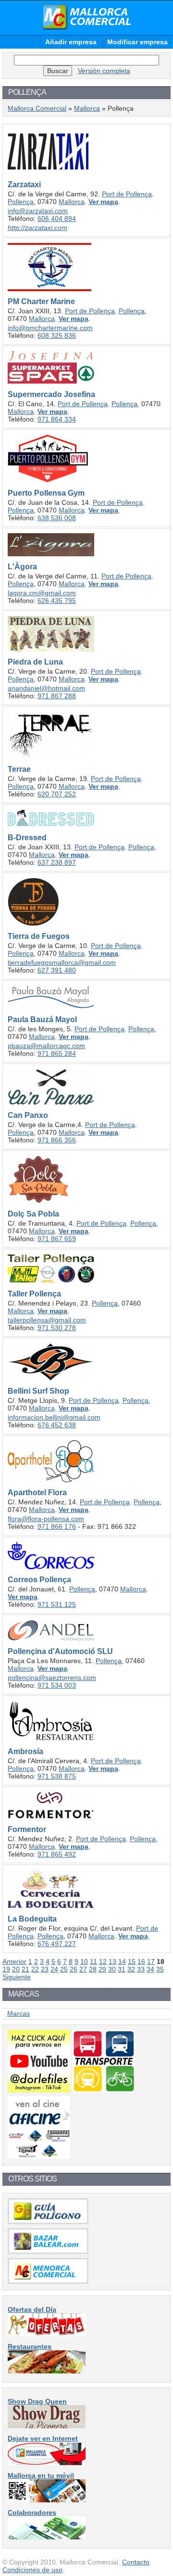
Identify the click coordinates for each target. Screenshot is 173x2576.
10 (84, 1961)
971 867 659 (57, 1239)
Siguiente (17, 1977)
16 (141, 1961)
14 (122, 1961)
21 (25, 1969)
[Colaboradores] (47, 2537)
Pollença (21, 202)
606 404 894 (57, 218)
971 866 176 (57, 1526)
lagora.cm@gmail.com (42, 593)
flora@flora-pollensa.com (46, 1519)
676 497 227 (57, 1944)
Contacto (136, 2562)
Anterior (14, 1961)
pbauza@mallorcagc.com (46, 1046)
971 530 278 (57, 1328)
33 (141, 1969)
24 (54, 1969)
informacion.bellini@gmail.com (54, 1417)
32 (131, 1969)
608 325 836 (57, 335)
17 (151, 1961)
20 (16, 1969)
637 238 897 (57, 862)
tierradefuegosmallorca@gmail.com (62, 962)
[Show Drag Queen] (47, 2426)
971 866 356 (57, 1140)
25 (64, 1969)
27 (83, 1969)
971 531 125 (57, 1604)
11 (93, 1961)
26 (74, 1969)
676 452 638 (57, 1425)
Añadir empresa (71, 42)
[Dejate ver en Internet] (47, 2463)
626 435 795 (57, 601)
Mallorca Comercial (86, 17)
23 (45, 1969)
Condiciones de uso (32, 2570)
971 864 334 (57, 419)
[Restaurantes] (47, 2371)
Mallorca (87, 108)
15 (132, 1961)
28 (93, 1969)
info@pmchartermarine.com (50, 328)
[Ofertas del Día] (47, 2334)
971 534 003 (57, 1685)
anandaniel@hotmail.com (46, 688)
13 (112, 1961)
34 (150, 1969)
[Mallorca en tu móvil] (47, 2500)
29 (102, 1969)
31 (122, 1969)
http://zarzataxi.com (37, 228)
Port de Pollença (127, 194)
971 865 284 (57, 1053)
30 (112, 1969)
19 (6, 1969)
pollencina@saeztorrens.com (52, 1678)
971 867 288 (57, 696)
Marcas (19, 2013)
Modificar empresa (137, 42)
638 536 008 (57, 518)
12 (103, 1961)
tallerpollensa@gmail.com (47, 1320)
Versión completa (104, 71)
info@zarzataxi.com (38, 211)
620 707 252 (57, 794)
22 (35, 1969)
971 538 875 (57, 1776)
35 (160, 1969)
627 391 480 (57, 970)
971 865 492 (57, 1854)
